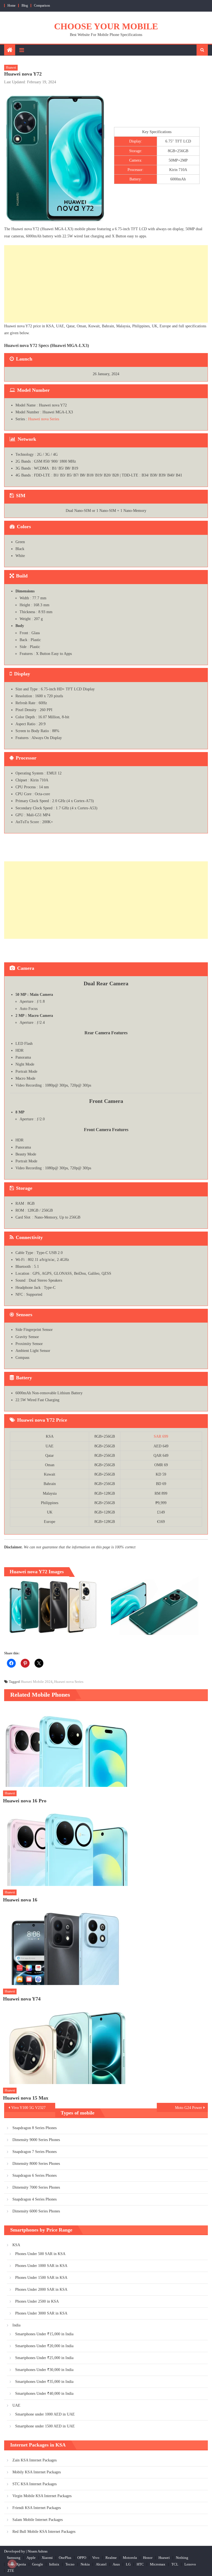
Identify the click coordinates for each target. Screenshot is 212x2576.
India (16, 2325)
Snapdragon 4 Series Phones (35, 2199)
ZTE (11, 2571)
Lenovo (190, 2564)
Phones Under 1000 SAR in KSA (41, 2266)
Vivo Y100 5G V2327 (28, 2108)
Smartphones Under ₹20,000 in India (44, 2346)
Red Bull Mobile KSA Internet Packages (44, 2532)
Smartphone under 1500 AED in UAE (45, 2426)
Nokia (85, 2564)
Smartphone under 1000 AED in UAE (45, 2414)
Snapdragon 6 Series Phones (35, 2175)
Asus (116, 2564)
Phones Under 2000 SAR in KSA (41, 2289)
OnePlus (65, 2558)
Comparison (42, 6)
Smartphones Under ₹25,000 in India (44, 2358)
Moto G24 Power (189, 2108)
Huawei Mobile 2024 (37, 1682)
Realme (111, 2558)
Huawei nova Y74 (22, 1999)
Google (38, 2564)
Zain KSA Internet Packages (35, 2460)
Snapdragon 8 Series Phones (35, 2128)
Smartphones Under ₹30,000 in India (44, 2370)
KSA (16, 2245)
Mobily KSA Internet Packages (37, 2472)
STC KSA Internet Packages (35, 2484)
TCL (175, 2564)
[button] (53, 1606)
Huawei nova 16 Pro (25, 1801)
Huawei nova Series (44, 419)
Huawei (11, 68)
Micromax (158, 2564)
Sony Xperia (17, 2564)
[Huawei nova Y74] (105, 1945)
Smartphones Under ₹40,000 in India (44, 2394)
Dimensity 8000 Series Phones (36, 2164)
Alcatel (101, 2564)
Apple (31, 2558)
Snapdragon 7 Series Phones (35, 2152)
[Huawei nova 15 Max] (105, 2044)
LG (128, 2564)
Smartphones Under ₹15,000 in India (44, 2334)
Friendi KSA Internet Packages (37, 2508)
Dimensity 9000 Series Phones (36, 2140)
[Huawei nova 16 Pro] (105, 1747)
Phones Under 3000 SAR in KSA (41, 2313)
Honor (148, 2558)
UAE (16, 2405)
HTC (140, 2564)
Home (11, 6)
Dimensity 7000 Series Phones (36, 2187)
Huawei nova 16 (20, 1900)
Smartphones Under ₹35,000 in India (44, 2382)
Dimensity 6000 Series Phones (36, 2211)
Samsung (14, 2558)
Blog (25, 6)
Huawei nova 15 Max (26, 2098)
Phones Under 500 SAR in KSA (40, 2254)
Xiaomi (47, 2558)
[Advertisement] (106, 284)
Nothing (182, 2558)
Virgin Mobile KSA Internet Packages (42, 2496)
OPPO (82, 2558)
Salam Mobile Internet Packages (38, 2520)
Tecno (70, 2564)
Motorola (130, 2558)
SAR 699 (161, 1436)
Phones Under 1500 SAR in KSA (41, 2278)
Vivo (96, 2558)
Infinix (54, 2564)
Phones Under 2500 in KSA (37, 2301)
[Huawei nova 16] (105, 1846)
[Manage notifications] (12, 2564)
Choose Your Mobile (106, 26)
